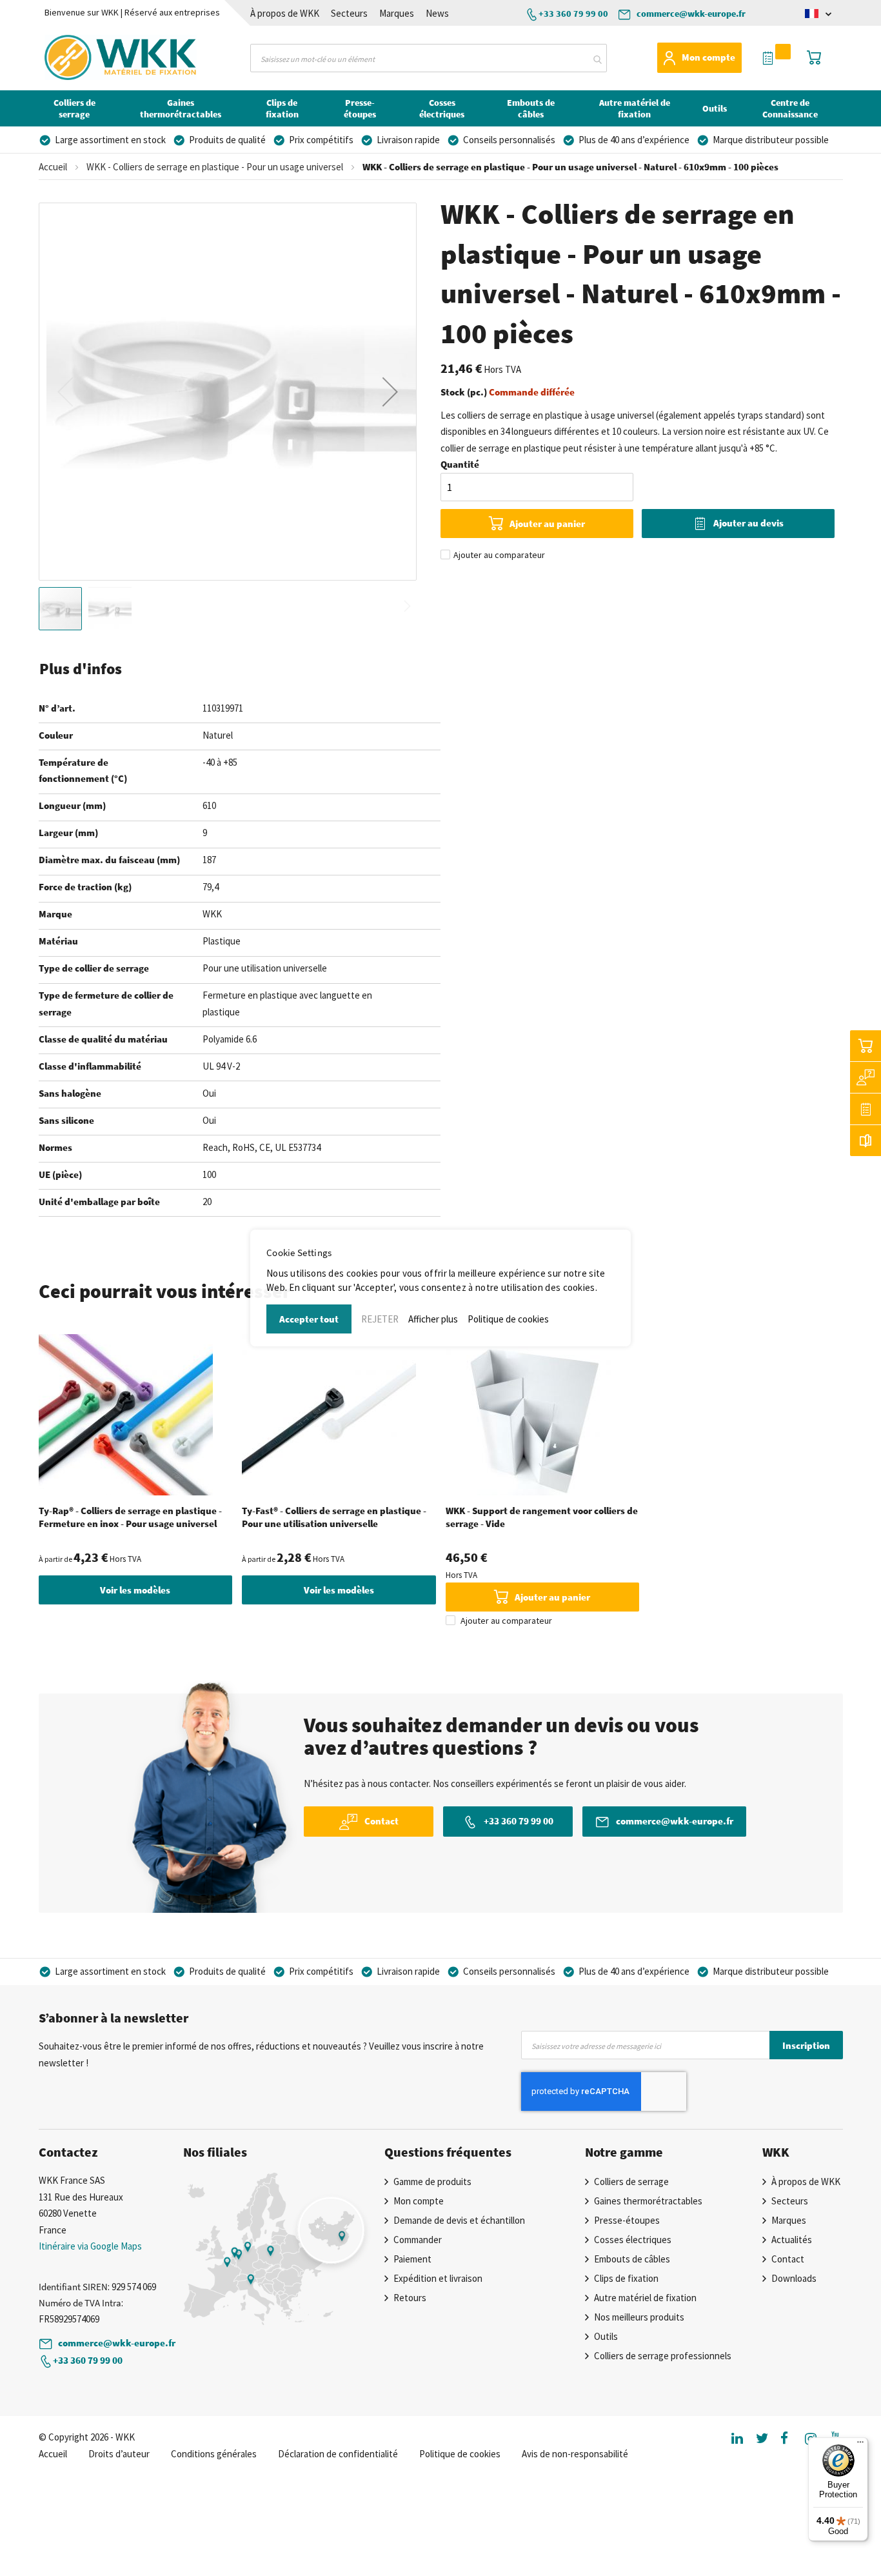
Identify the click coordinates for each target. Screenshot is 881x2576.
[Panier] (866, 1046)
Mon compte (708, 57)
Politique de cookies (508, 1319)
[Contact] (866, 1077)
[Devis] (866, 1109)
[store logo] (96, 57)
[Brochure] (866, 1141)
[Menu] (860, 2445)
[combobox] (429, 58)
